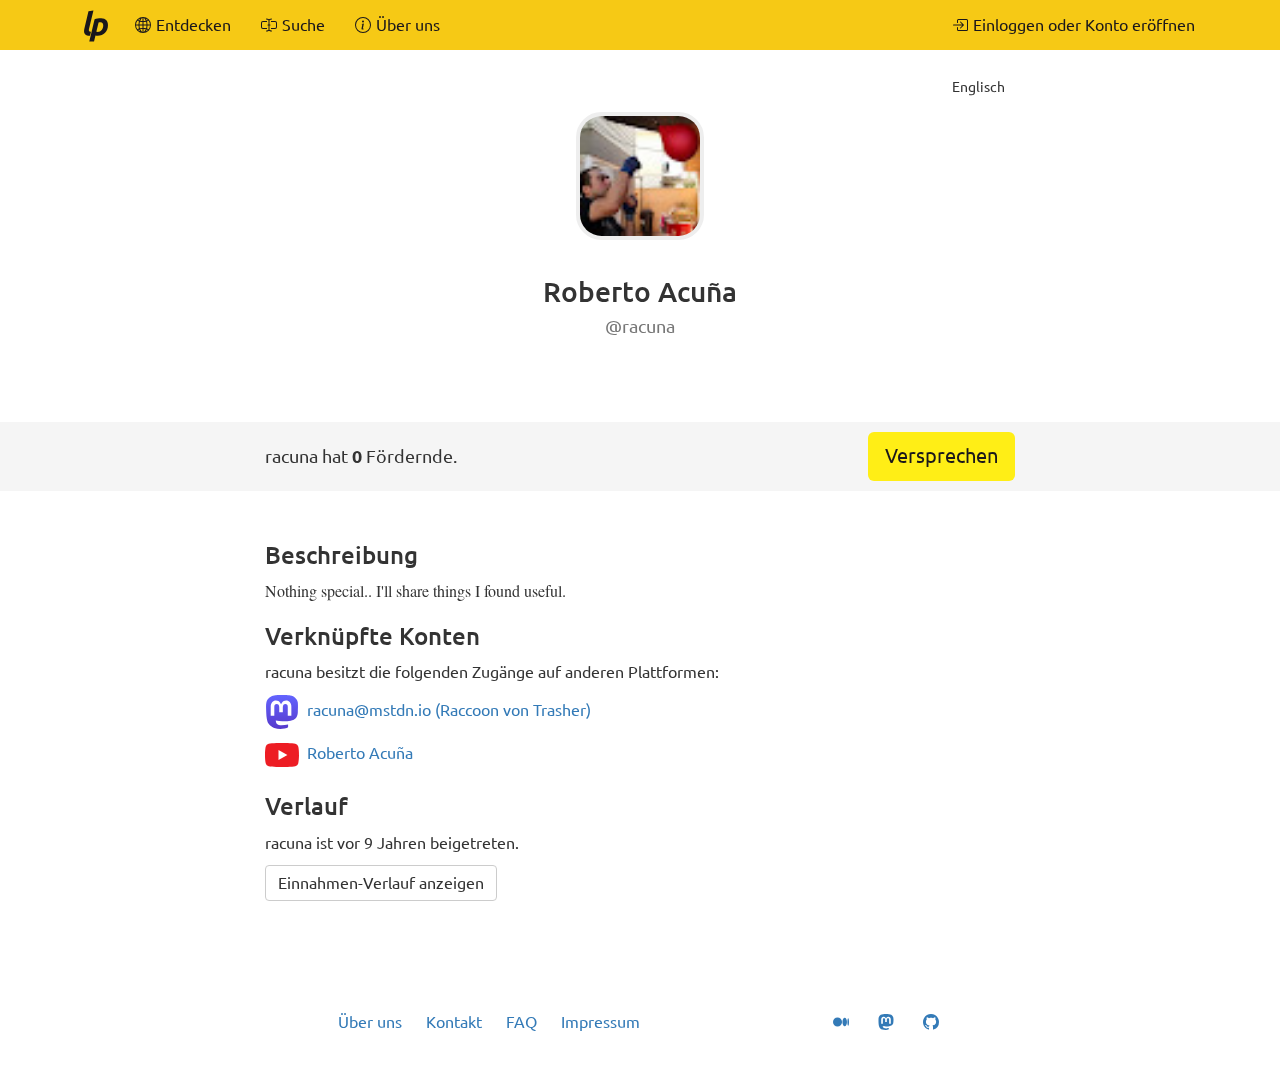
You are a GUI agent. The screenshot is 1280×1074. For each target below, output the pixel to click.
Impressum (600, 1022)
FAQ (521, 1022)
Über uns (370, 1022)
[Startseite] (95, 25)
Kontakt (454, 1022)
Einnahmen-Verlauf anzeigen (381, 883)
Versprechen (941, 455)
